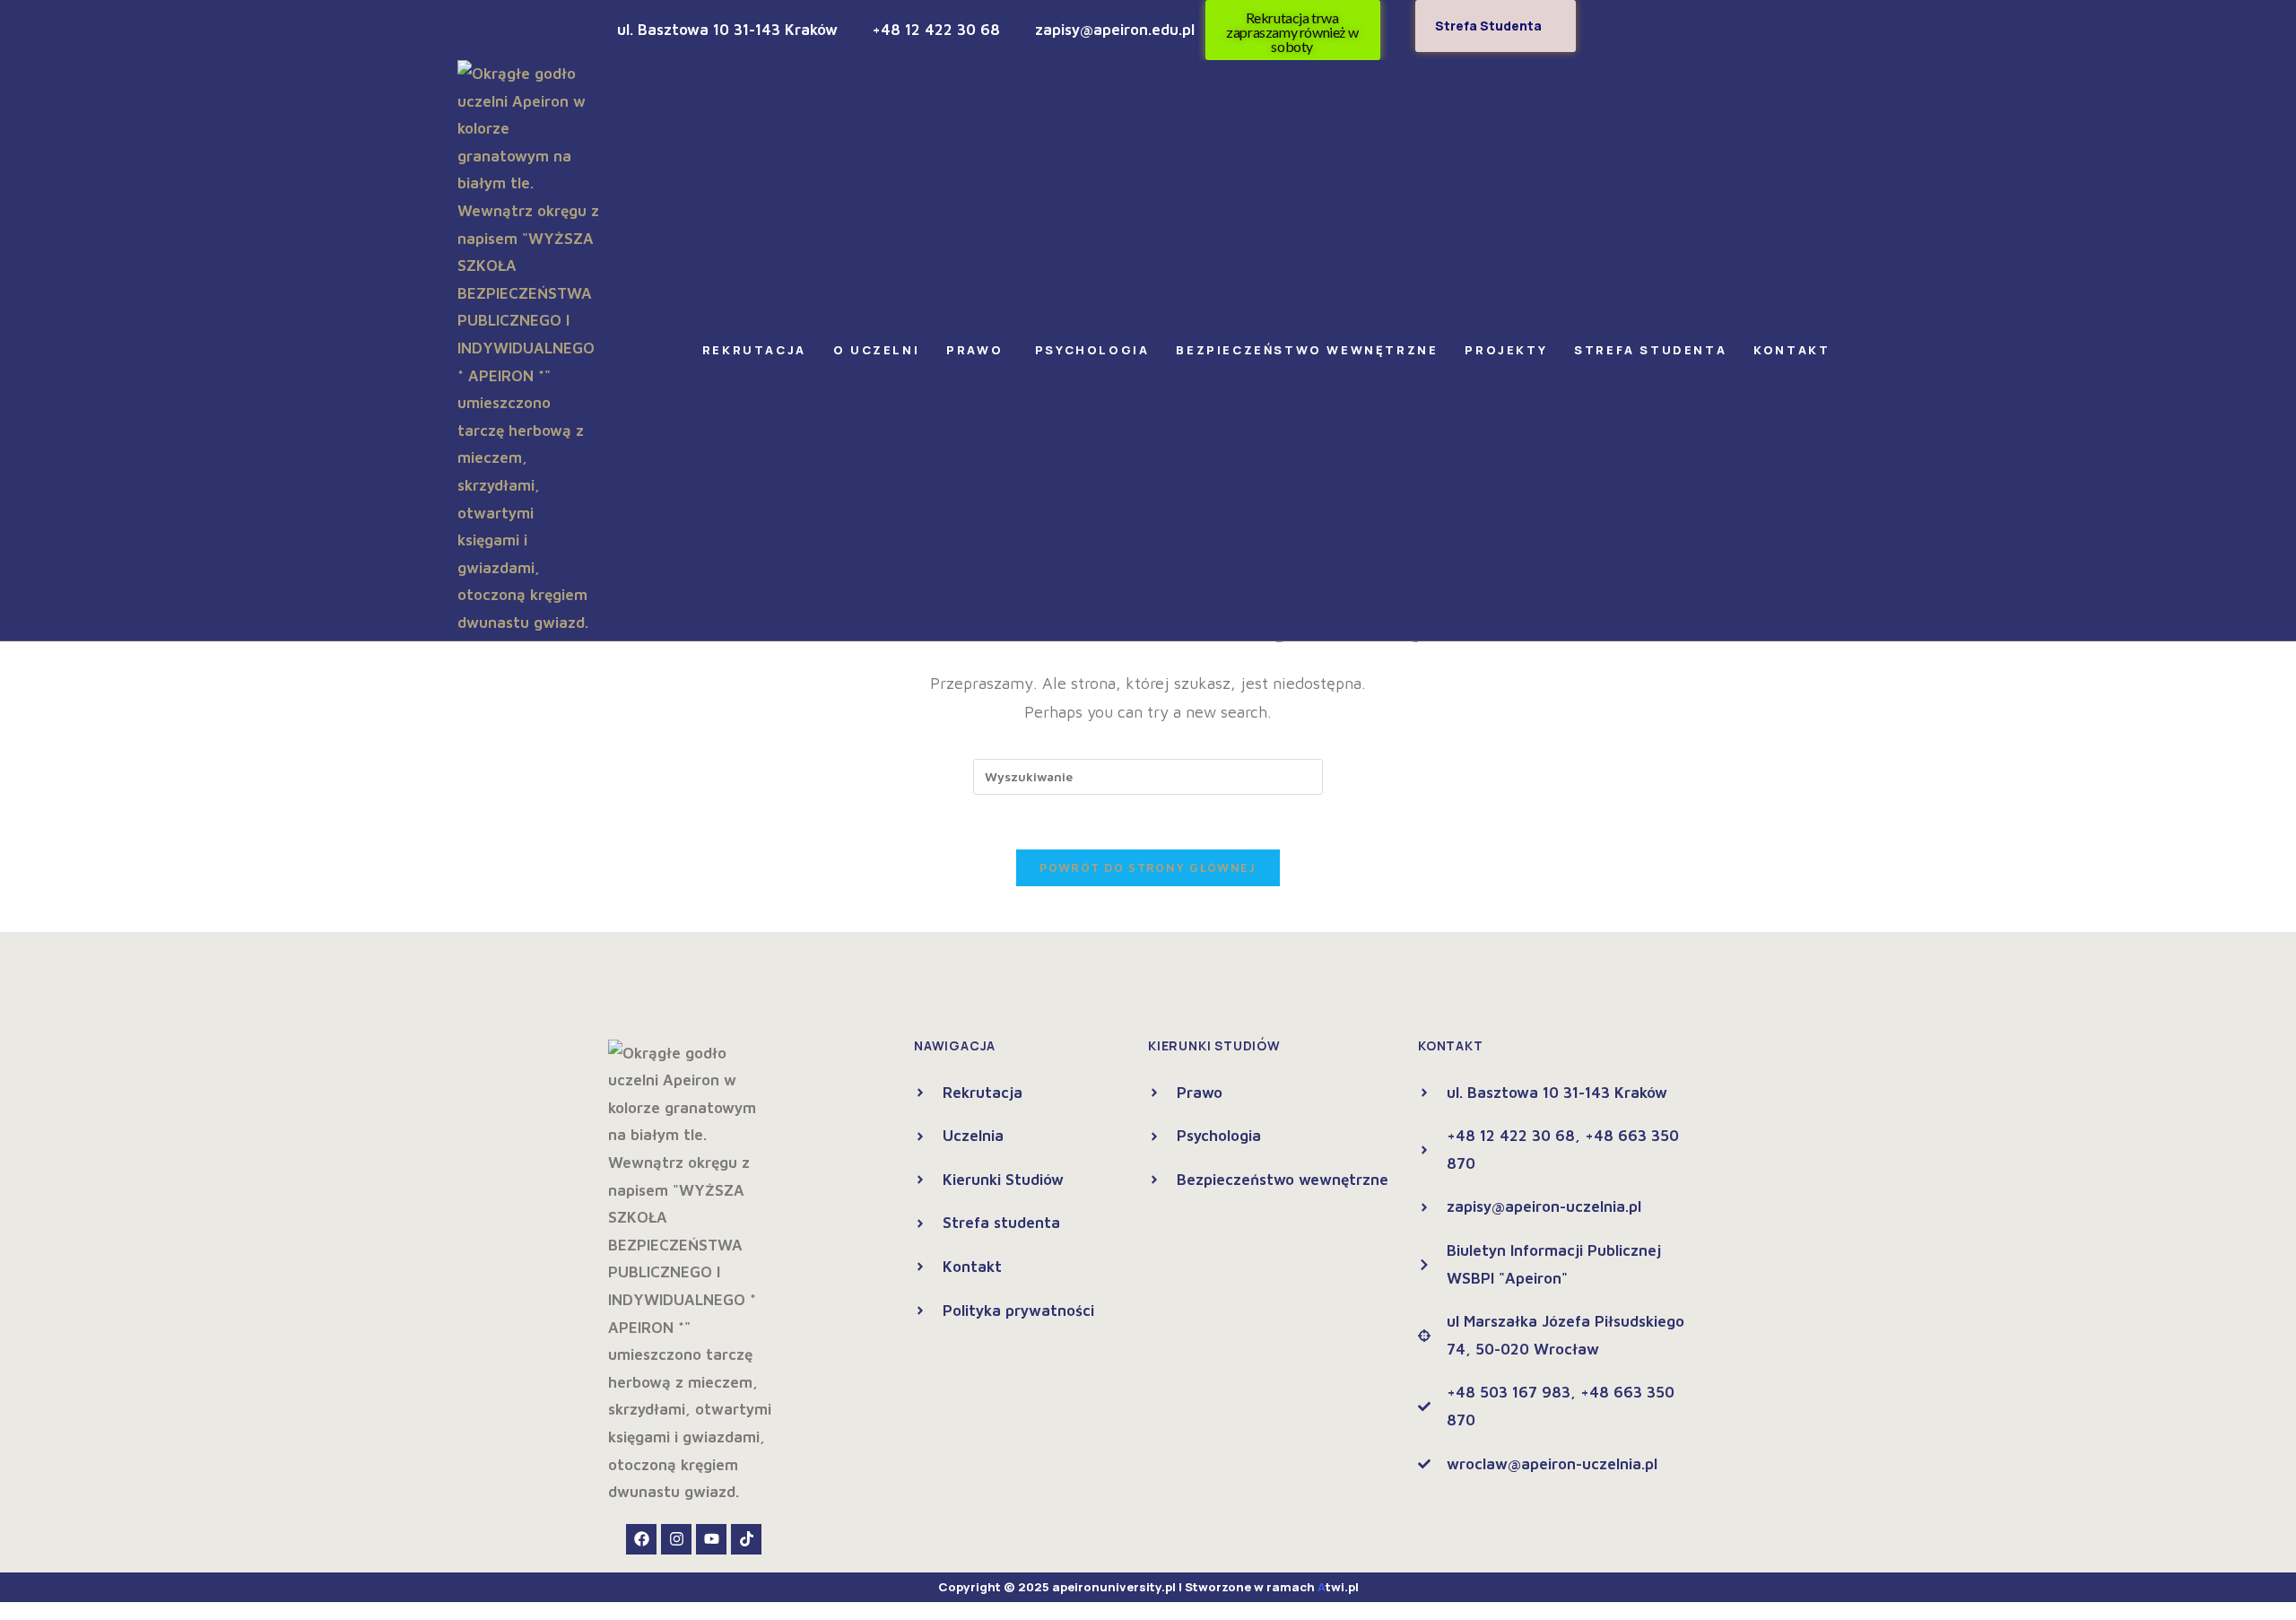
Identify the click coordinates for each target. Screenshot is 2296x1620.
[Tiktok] (746, 1539)
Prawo (977, 350)
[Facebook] (641, 1539)
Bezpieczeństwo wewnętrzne (1307, 350)
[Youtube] (711, 1539)
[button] (759, 350)
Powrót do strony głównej (1148, 867)
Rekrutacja (754, 350)
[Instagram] (676, 1539)
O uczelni (876, 350)
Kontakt (1792, 350)
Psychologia (1092, 350)
